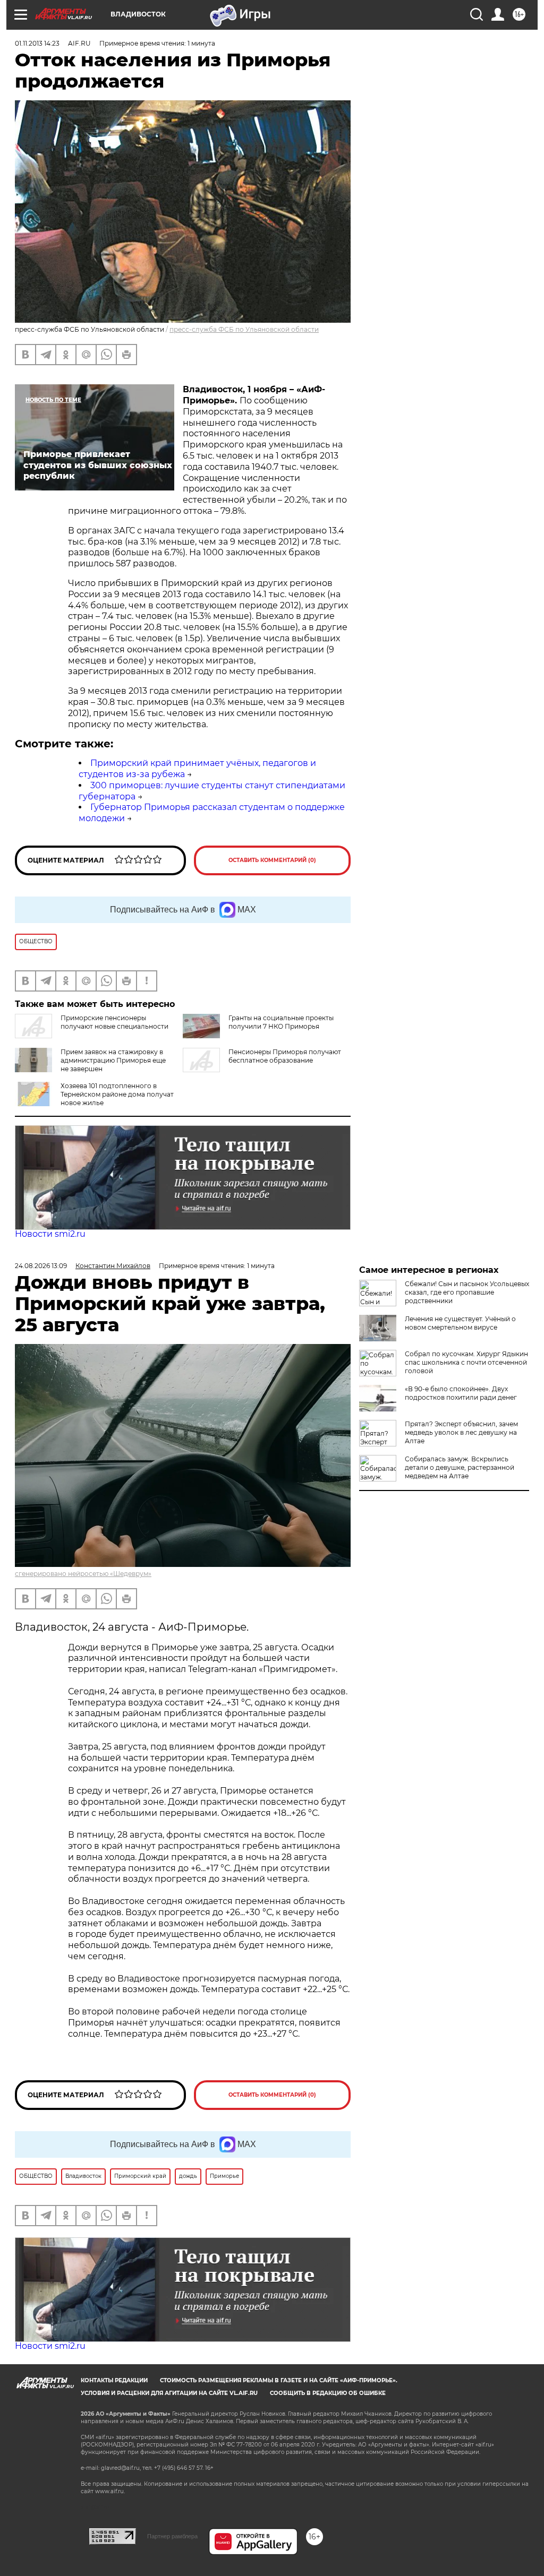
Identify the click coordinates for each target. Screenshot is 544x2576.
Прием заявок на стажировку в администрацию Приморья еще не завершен (113, 1060)
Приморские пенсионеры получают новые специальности (114, 1022)
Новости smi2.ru (50, 1234)
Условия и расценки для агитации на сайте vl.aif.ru (169, 2393)
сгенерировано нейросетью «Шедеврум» (83, 1574)
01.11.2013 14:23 (37, 43)
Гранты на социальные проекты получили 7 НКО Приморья (281, 1022)
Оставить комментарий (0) (272, 860)
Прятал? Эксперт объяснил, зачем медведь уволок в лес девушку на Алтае (461, 1432)
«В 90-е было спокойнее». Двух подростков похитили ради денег (461, 1393)
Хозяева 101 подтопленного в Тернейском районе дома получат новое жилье (117, 1094)
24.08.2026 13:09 (41, 1266)
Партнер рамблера (172, 2536)
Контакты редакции (114, 2380)
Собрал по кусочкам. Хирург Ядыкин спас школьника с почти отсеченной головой (466, 1362)
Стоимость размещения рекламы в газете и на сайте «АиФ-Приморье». (279, 2380)
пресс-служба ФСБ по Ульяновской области (244, 329)
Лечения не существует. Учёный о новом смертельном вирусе (460, 1323)
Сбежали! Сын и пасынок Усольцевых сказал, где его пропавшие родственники (467, 1292)
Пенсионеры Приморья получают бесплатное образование (285, 1056)
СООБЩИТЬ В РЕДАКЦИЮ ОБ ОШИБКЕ (328, 2393)
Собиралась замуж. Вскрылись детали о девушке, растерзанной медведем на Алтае (460, 1467)
